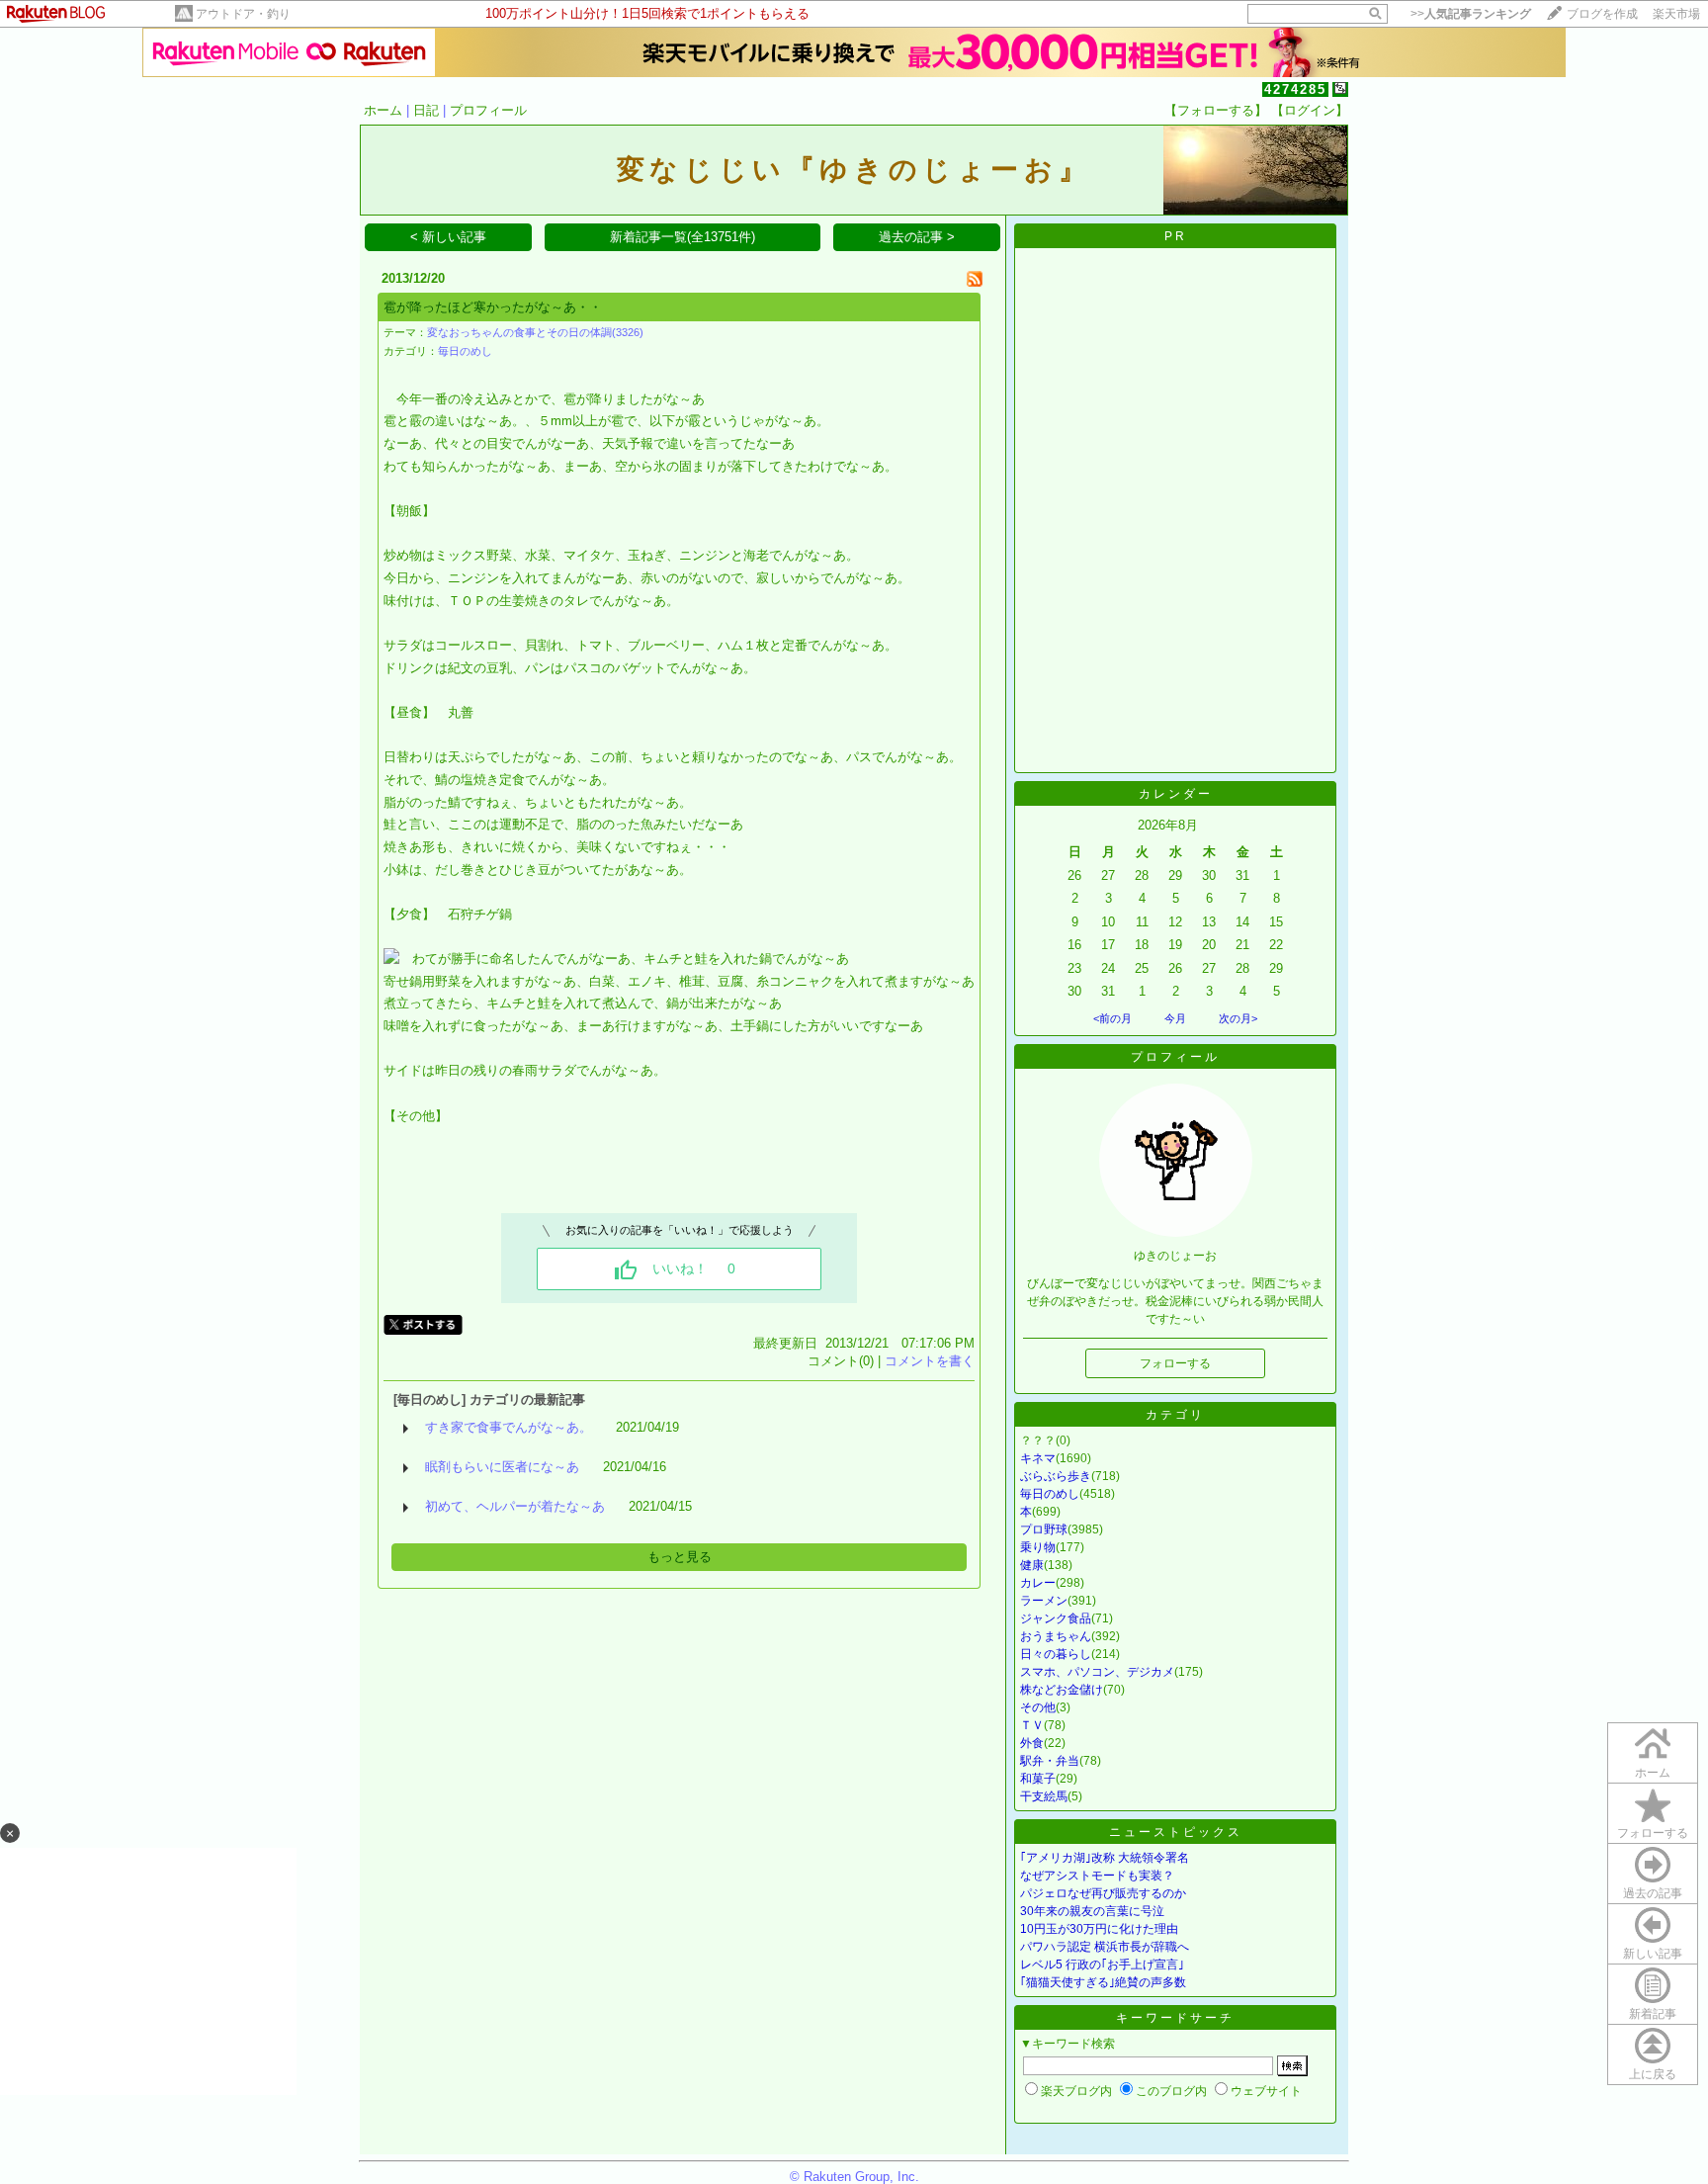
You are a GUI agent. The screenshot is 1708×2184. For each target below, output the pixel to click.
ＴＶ (1032, 1725)
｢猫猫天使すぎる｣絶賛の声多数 (1103, 1982)
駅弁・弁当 (1050, 1761)
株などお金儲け (1062, 1690)
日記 (426, 110)
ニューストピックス (1176, 1832)
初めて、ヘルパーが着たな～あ (515, 1506)
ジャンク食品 (1056, 1618)
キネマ (1038, 1458)
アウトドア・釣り (243, 14)
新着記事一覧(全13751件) (683, 237)
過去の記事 (1653, 1893)
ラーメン (1044, 1601)
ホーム (383, 110)
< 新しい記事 (448, 237)
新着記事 (1653, 2014)
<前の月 (1112, 1018)
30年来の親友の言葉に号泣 (1092, 1911)
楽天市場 (1676, 14)
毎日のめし (465, 351)
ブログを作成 (1602, 14)
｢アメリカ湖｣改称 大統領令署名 (1105, 1858)
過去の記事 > (917, 237)
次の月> (1238, 1018)
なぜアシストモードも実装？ (1097, 1876)
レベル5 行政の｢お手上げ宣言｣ (1102, 1965)
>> (1471, 14)
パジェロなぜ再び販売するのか (1103, 1893)
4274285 (1295, 89)
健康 (1032, 1565)
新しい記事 (1653, 1954)
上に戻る (1653, 2074)
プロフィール (488, 110)
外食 (1032, 1743)
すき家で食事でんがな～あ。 (509, 1427)
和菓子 (1038, 1779)
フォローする (1653, 1833)
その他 (1038, 1707)
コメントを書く (930, 1361)
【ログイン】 (1310, 110)
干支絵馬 (1044, 1796)
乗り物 (1038, 1547)
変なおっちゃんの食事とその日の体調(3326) (535, 332)
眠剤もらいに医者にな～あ (502, 1467)
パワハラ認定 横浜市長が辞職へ (1105, 1947)
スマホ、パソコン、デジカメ (1097, 1672)
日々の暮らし (1056, 1654)
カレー (1038, 1583)
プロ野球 (1044, 1529)
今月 (1175, 1018)
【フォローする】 (1216, 110)
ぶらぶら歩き (1056, 1476)
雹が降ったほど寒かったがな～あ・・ (493, 307)
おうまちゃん (1056, 1636)
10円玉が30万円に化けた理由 (1099, 1929)
